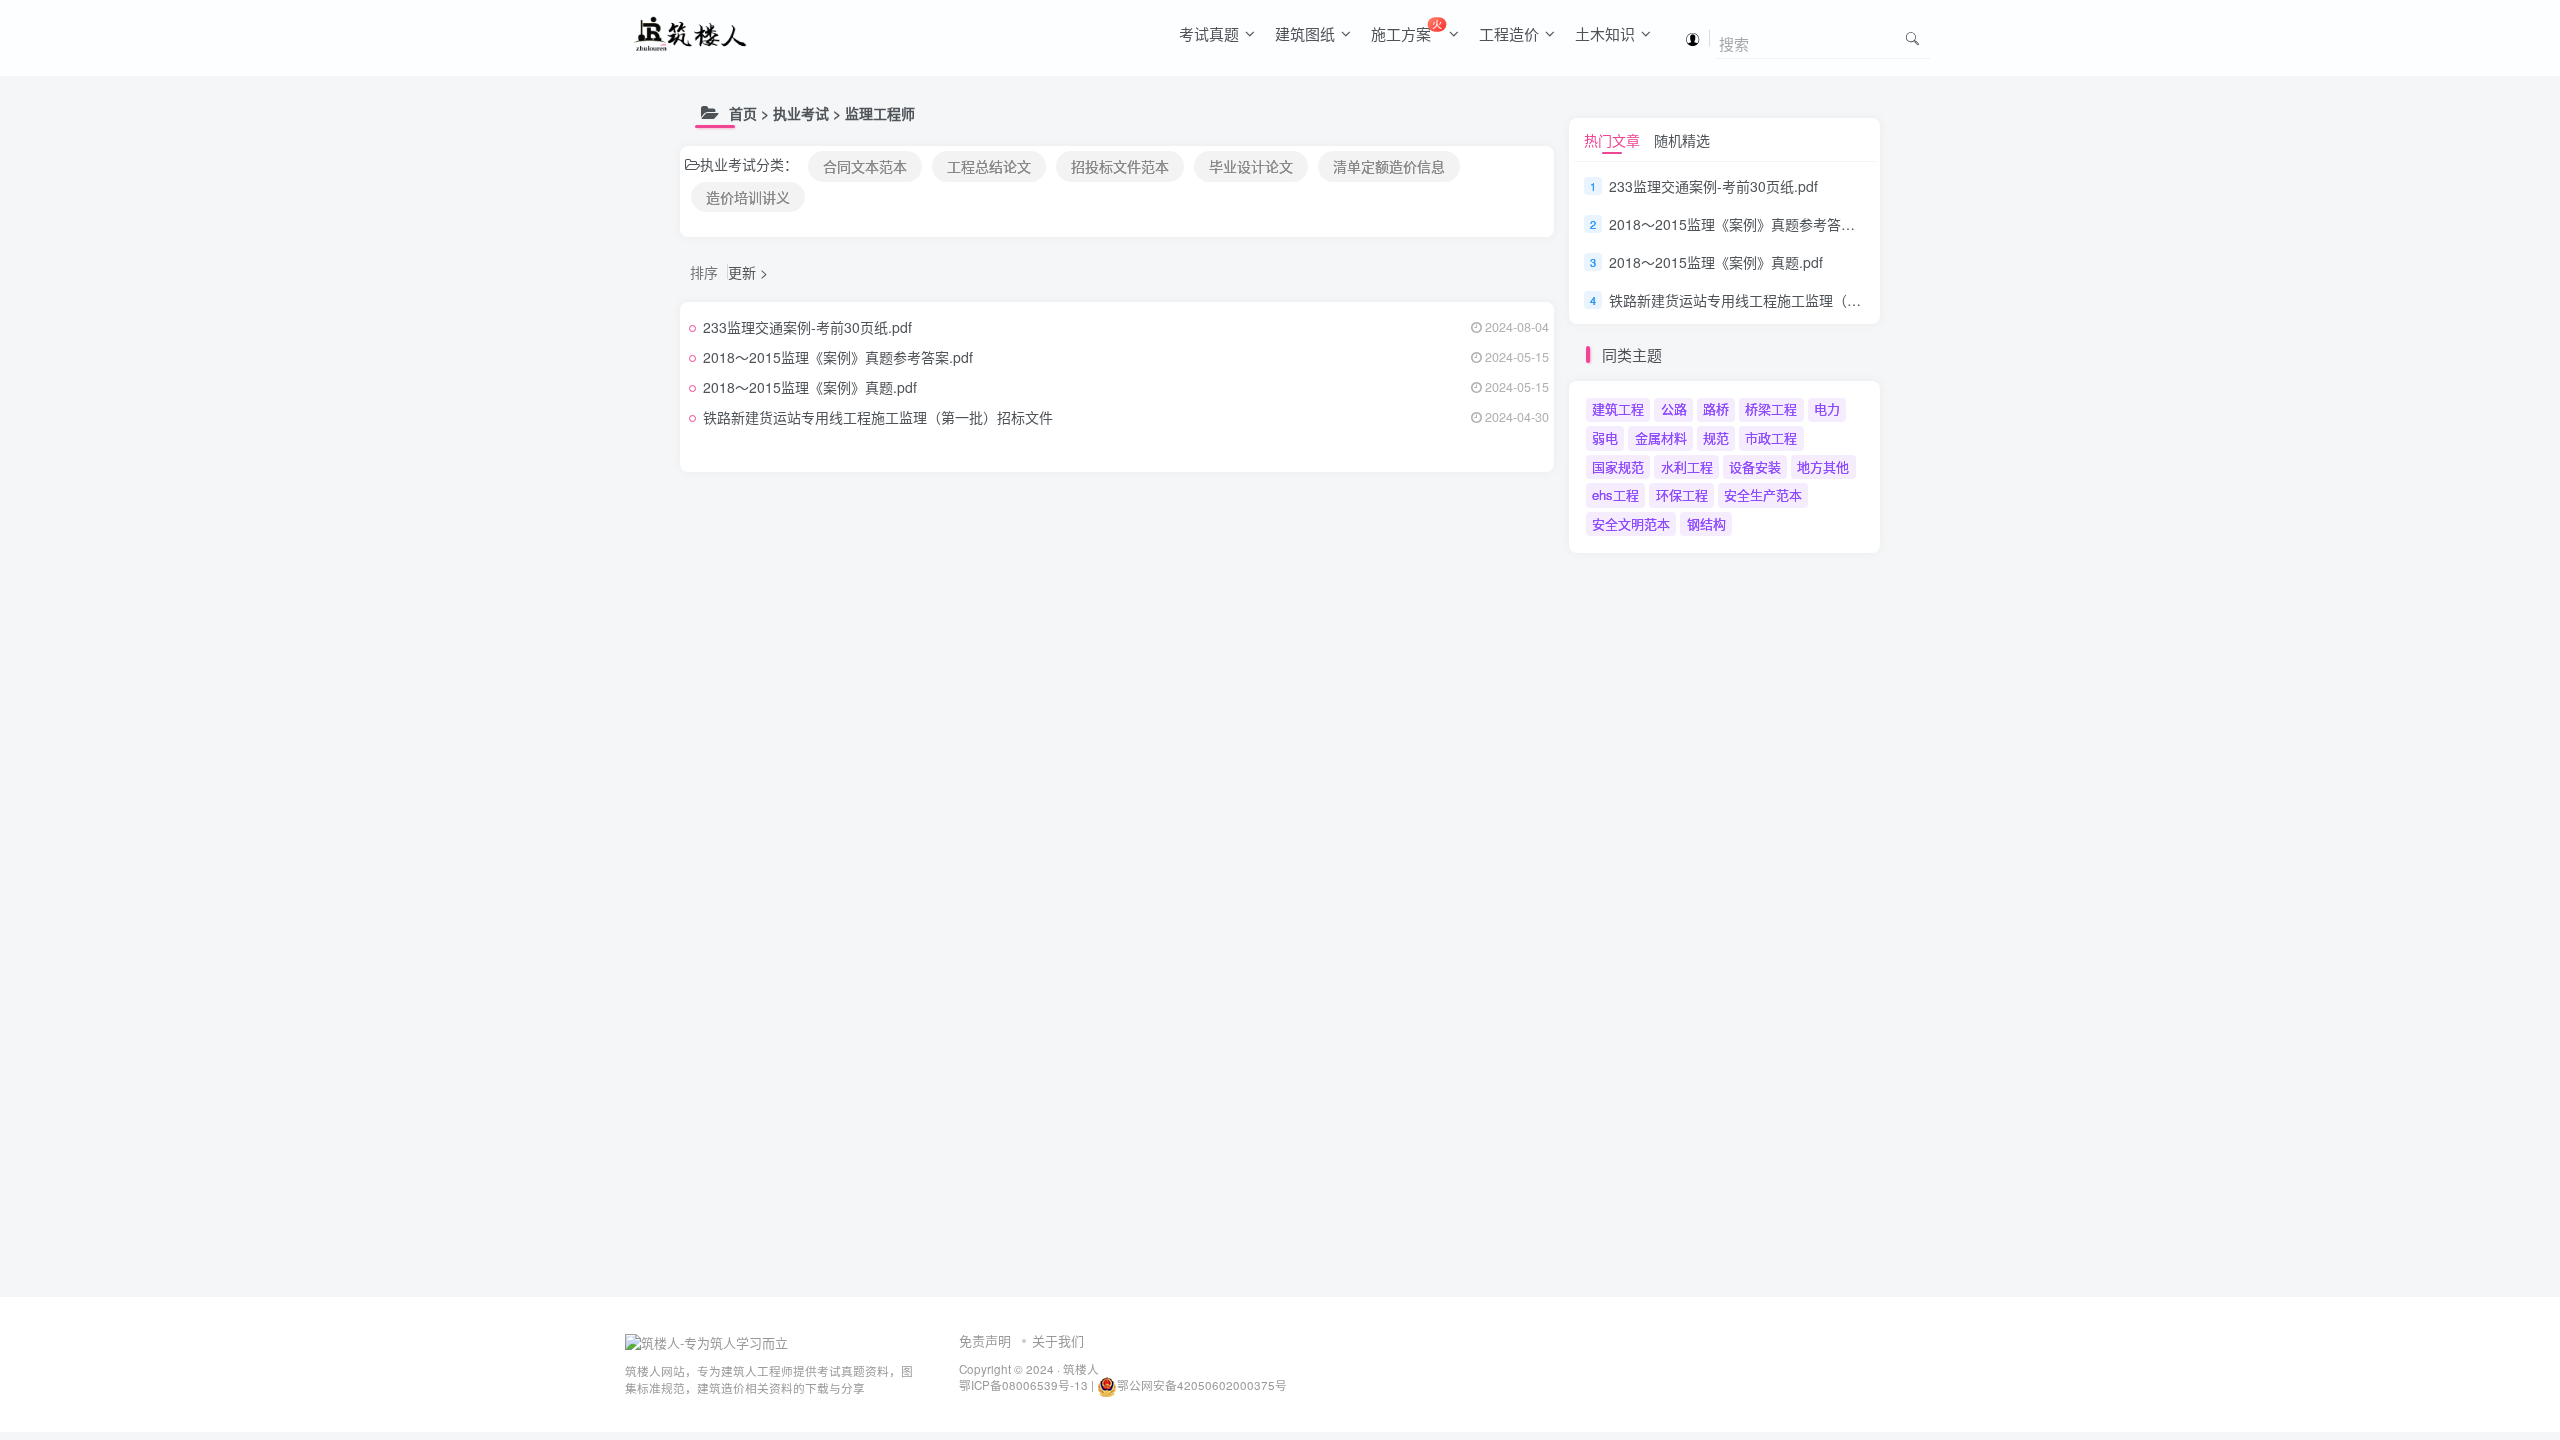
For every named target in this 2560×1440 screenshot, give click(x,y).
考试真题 (1209, 33)
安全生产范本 (1763, 494)
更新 (742, 272)
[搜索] (1912, 37)
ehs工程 (1615, 494)
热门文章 (1612, 140)
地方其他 (1823, 466)
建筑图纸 (1305, 33)
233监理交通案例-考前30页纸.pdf (807, 327)
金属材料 (1661, 437)
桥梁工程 (1771, 408)
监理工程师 (880, 113)
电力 (1827, 408)
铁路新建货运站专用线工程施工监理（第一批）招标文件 (878, 417)
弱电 (1605, 437)
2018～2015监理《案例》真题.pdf (810, 387)
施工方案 (1406, 30)
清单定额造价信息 (1389, 166)
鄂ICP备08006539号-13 (1025, 1385)
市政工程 (1771, 437)
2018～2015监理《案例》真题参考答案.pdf (838, 357)
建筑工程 (1618, 408)
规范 (1716, 437)
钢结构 (1706, 523)
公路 (1674, 408)
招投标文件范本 (1120, 166)
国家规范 (1618, 466)
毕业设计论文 (1251, 166)
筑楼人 (1081, 1369)
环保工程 (1682, 494)
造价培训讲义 (748, 197)
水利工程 (1687, 466)
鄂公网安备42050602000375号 (1202, 1385)
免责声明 (985, 1340)
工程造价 (1509, 33)
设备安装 (1755, 466)
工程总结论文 (989, 166)
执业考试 (801, 113)
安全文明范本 (1631, 523)
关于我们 (1058, 1340)
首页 (743, 113)
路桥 (1716, 408)
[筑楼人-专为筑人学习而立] (706, 1341)
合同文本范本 (865, 166)
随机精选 (1682, 140)
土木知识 (1605, 33)
